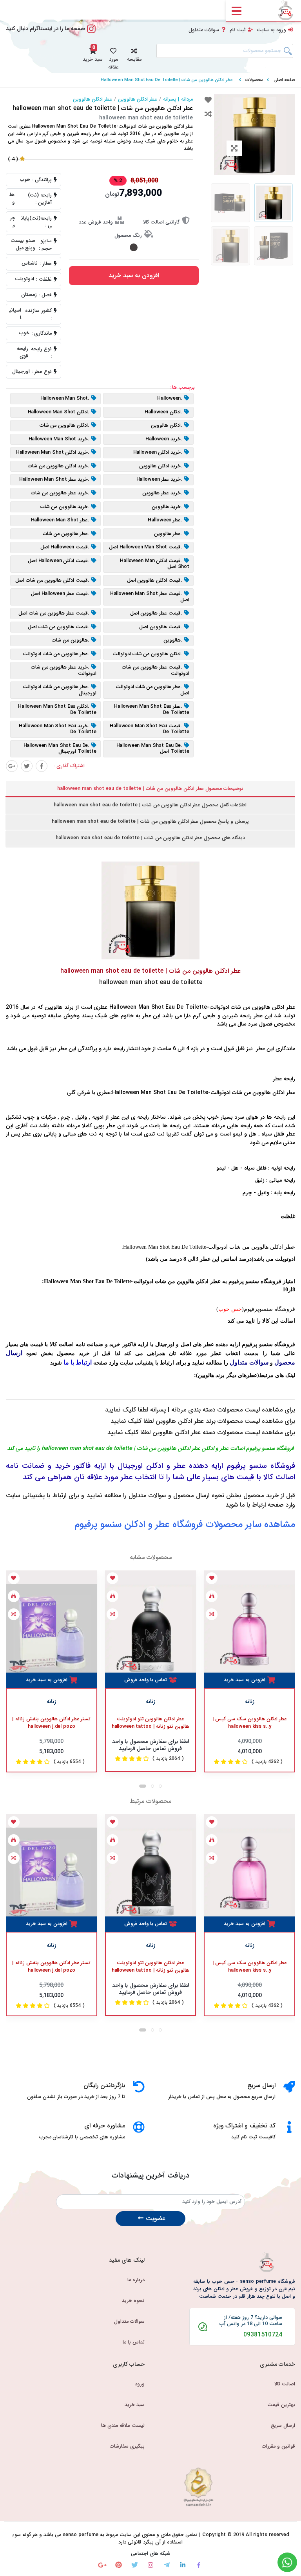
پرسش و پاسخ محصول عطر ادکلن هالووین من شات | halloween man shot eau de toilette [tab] (150, 822)
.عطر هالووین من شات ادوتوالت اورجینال (60, 690)
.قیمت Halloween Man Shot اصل (146, 547)
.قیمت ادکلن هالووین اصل (155, 580)
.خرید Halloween (164, 439)
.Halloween (170, 398)
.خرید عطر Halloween (160, 480)
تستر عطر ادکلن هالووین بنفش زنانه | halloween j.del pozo (51, 1723)
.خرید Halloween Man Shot (59, 439)
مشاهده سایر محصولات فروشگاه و (185, 1525)
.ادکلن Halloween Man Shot (59, 412)
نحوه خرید (133, 2301)
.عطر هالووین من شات (66, 534)
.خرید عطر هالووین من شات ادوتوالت (64, 670)
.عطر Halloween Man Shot (60, 520)
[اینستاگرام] (151, 2565)
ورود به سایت (271, 30)
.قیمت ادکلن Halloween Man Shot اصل (155, 564)
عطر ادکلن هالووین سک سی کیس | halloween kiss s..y (250, 1723)
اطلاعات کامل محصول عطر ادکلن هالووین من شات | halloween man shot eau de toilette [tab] (150, 805)
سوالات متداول (204, 30)
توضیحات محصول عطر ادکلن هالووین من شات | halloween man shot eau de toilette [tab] (150, 789)
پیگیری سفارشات (127, 2446)
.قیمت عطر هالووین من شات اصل (54, 613)
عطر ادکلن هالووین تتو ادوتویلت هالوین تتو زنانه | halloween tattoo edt (150, 1723)
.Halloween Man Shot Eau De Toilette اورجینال (60, 749)
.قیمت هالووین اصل (161, 627)
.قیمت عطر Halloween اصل (60, 594)
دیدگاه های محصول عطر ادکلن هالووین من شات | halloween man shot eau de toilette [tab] (150, 838)
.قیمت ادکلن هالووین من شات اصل (52, 580)
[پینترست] (119, 2565)
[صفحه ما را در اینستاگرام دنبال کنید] (91, 33)
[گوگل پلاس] (12, 766)
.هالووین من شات (71, 640)
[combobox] (225, 51)
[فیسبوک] (42, 766)
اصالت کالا (285, 2384)
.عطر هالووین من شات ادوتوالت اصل (152, 690)
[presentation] (143, 1786)
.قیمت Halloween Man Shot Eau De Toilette (150, 729)
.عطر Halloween (165, 520)
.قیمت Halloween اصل (65, 547)
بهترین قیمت (281, 2405)
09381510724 (263, 2335)
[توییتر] (27, 766)
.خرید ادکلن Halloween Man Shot (53, 453)
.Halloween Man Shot (65, 398)
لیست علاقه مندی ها (123, 2426)
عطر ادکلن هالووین (138, 99)
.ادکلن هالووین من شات (65, 425)
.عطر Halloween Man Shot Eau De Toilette (152, 709)
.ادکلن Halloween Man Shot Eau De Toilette (57, 709)
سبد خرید (135, 2405)
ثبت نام (238, 30)
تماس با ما (134, 2342)
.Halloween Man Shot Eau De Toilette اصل (153, 749)
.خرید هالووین (167, 507)
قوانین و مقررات (278, 2446)
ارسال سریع (283, 2426)
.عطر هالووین (168, 534)
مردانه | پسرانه (178, 99)
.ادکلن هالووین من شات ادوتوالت (148, 654)
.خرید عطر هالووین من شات (60, 493)
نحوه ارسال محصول (199, 1495)
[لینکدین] (183, 2565)
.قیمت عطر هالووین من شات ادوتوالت (156, 670)
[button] (134, 54)
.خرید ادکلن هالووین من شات (59, 466)
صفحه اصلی (284, 80)
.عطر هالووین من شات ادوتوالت (56, 654)
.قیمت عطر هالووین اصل (156, 613)
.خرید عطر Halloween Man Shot (54, 480)
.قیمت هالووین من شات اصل (59, 627)
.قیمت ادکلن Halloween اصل (59, 561)
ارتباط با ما (253, 1505)
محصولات (254, 80)
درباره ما (136, 2280)
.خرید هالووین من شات (65, 507)
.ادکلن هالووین (167, 425)
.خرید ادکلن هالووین (161, 466)
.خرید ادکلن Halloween (158, 453)
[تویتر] (135, 2565)
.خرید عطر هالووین (162, 493)
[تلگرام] (167, 2565)
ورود (140, 2384)
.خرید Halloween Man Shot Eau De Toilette (58, 729)
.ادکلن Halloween (163, 412)
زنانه (51, 1702)
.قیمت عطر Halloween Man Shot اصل (150, 597)
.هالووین (173, 640)
